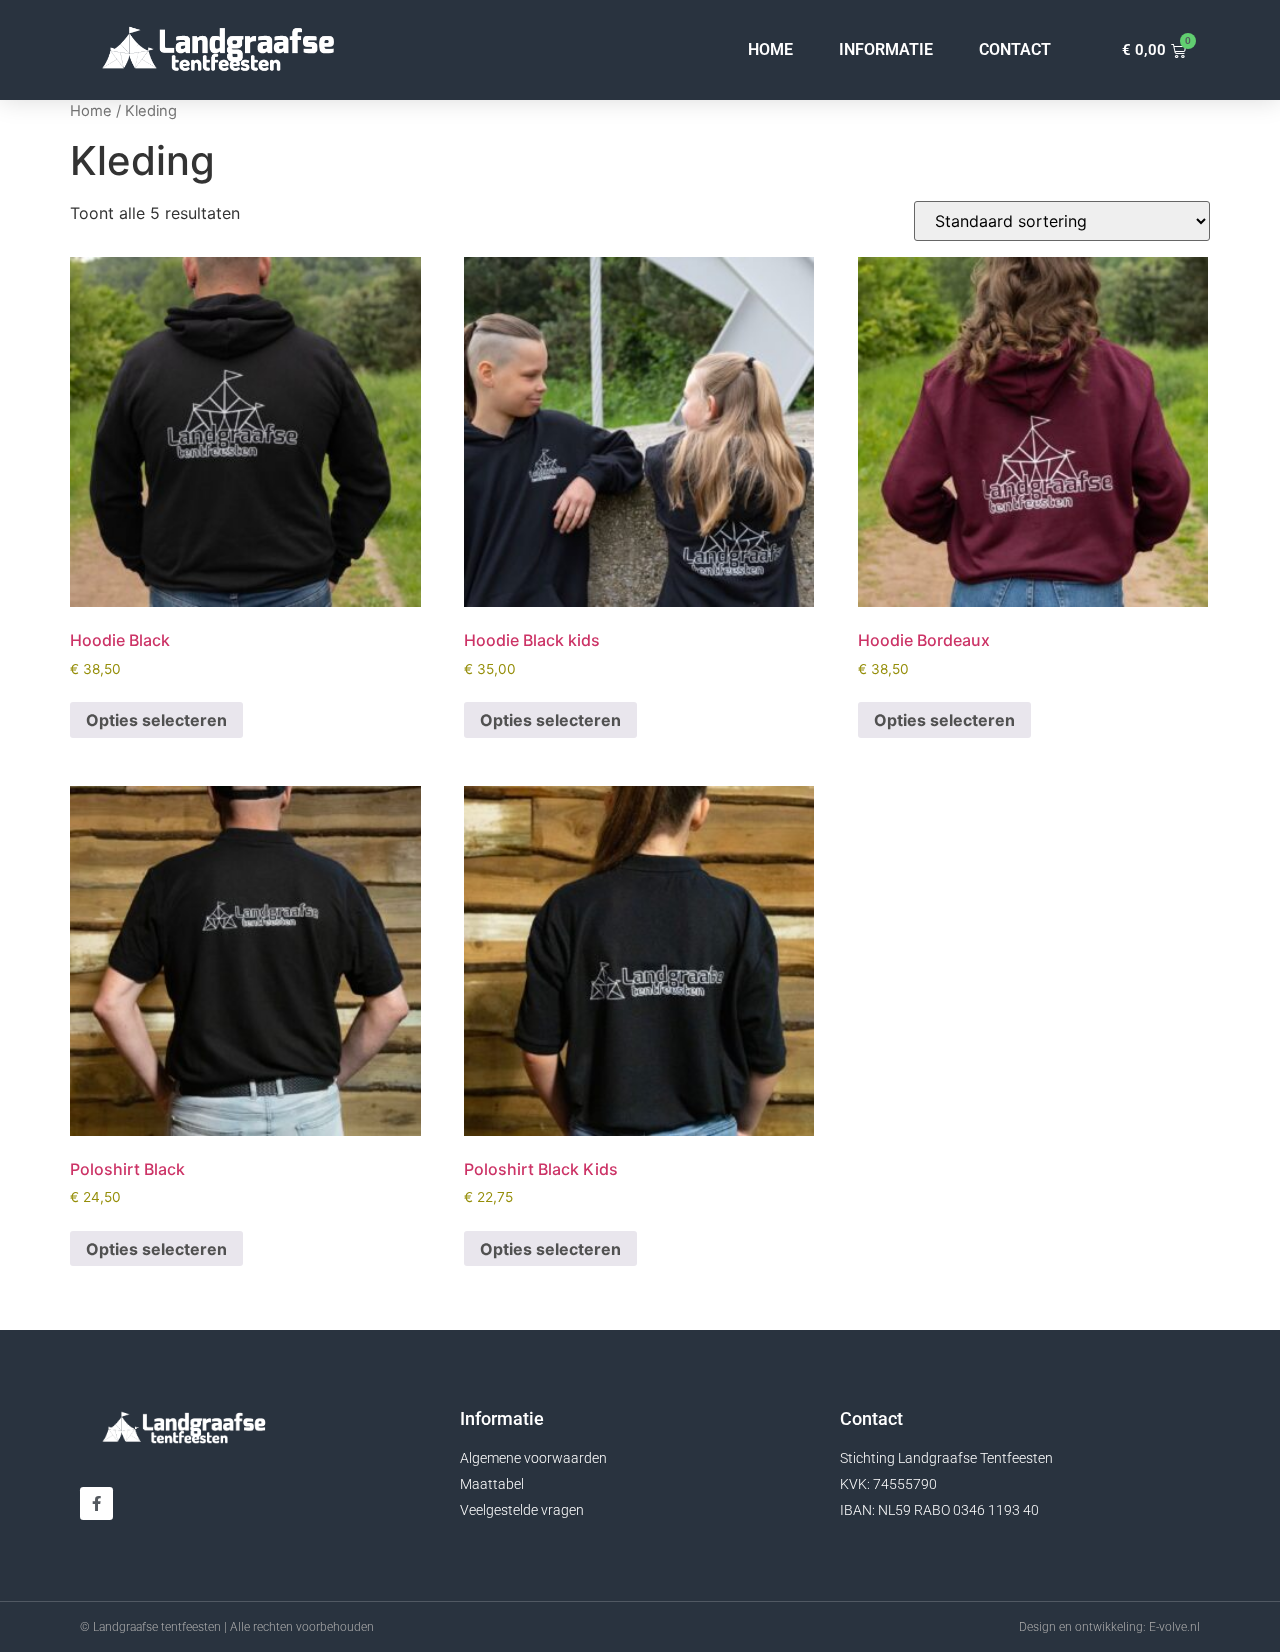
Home (770, 49)
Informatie (886, 49)
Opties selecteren (156, 720)
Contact (1015, 49)
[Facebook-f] (96, 1503)
